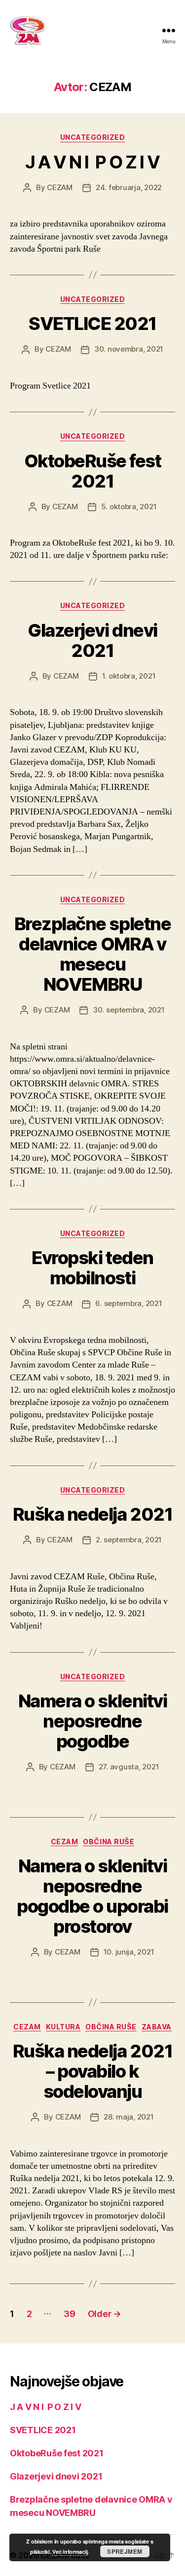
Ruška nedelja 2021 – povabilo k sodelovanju (92, 2071)
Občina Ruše (109, 1842)
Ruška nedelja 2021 (92, 1514)
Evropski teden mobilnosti (92, 1268)
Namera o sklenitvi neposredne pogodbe (92, 1721)
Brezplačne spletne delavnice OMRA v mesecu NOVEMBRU (92, 954)
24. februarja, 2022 (129, 187)
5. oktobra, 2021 (129, 506)
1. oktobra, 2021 (129, 676)
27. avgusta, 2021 (129, 1767)
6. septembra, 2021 (129, 1303)
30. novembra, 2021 (129, 349)
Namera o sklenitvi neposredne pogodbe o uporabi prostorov (92, 1896)
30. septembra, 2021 (129, 1010)
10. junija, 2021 (129, 1952)
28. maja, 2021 (129, 2117)
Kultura (63, 2027)
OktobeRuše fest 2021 (93, 471)
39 (69, 2314)
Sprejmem (125, 2551)
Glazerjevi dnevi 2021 (92, 640)
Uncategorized (93, 137)
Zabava (157, 2027)
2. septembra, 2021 (129, 1540)
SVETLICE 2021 (92, 324)
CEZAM (60, 187)
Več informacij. (71, 2552)
